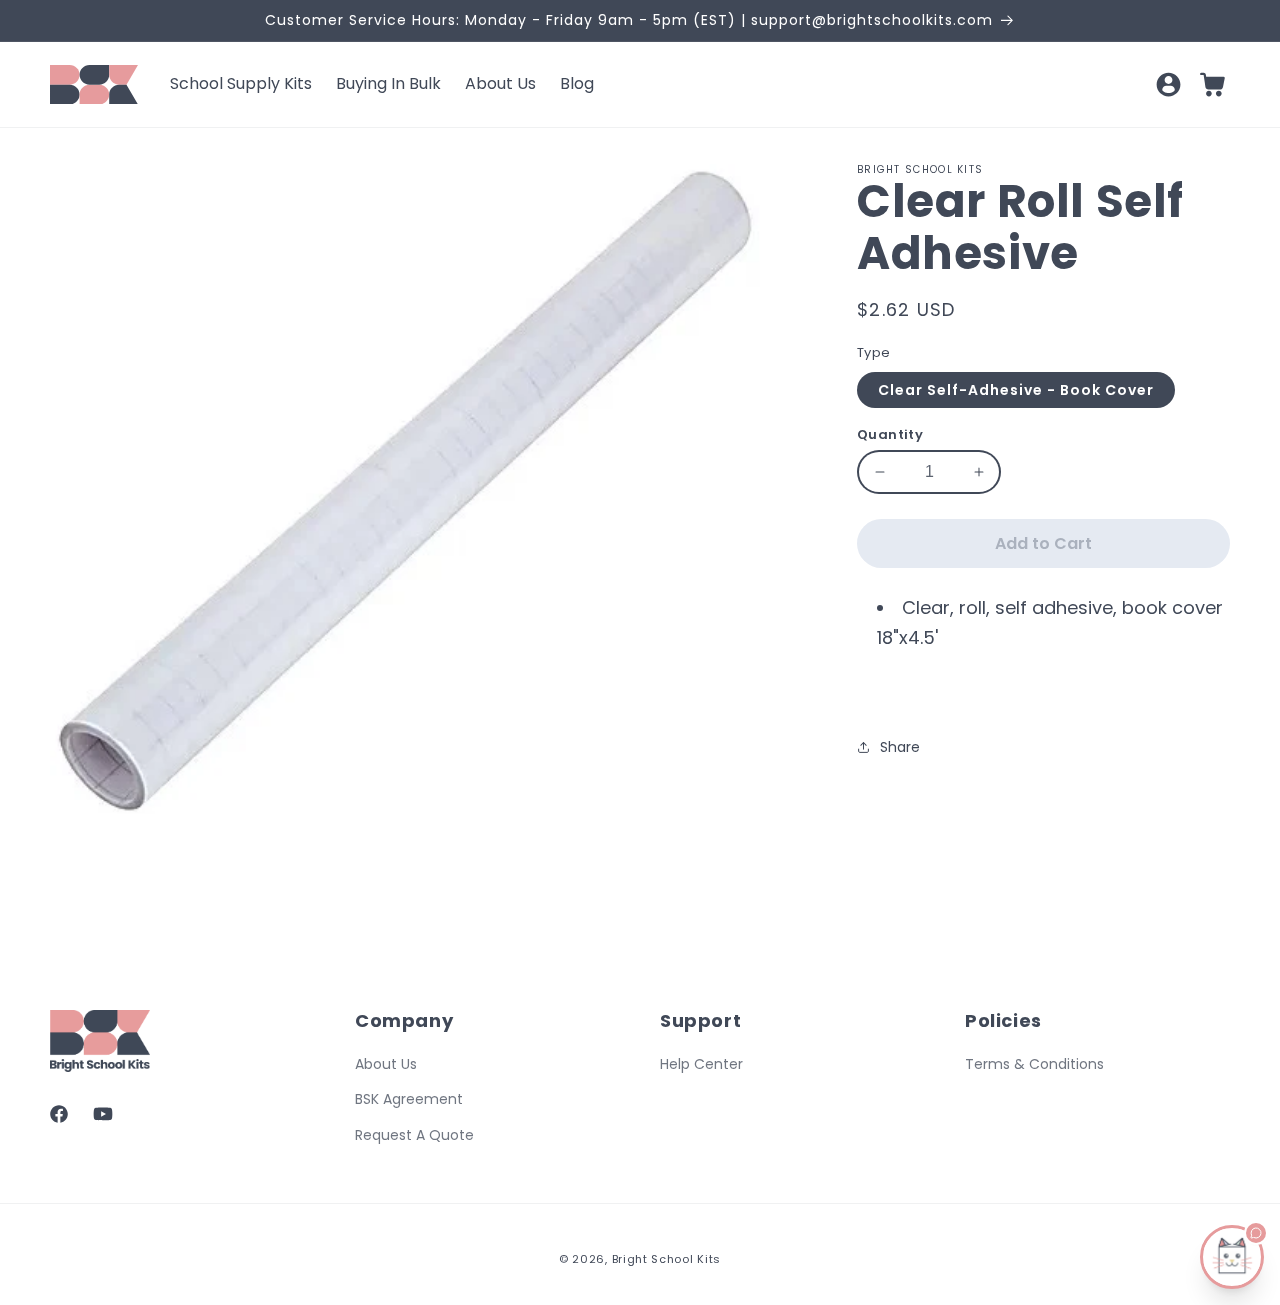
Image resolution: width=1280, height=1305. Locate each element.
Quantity (890, 434)
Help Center (701, 1064)
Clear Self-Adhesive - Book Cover (1016, 390)
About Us (386, 1064)
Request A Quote (414, 1134)
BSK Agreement (409, 1099)
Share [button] (900, 747)
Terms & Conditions (1034, 1064)
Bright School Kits (667, 1259)
